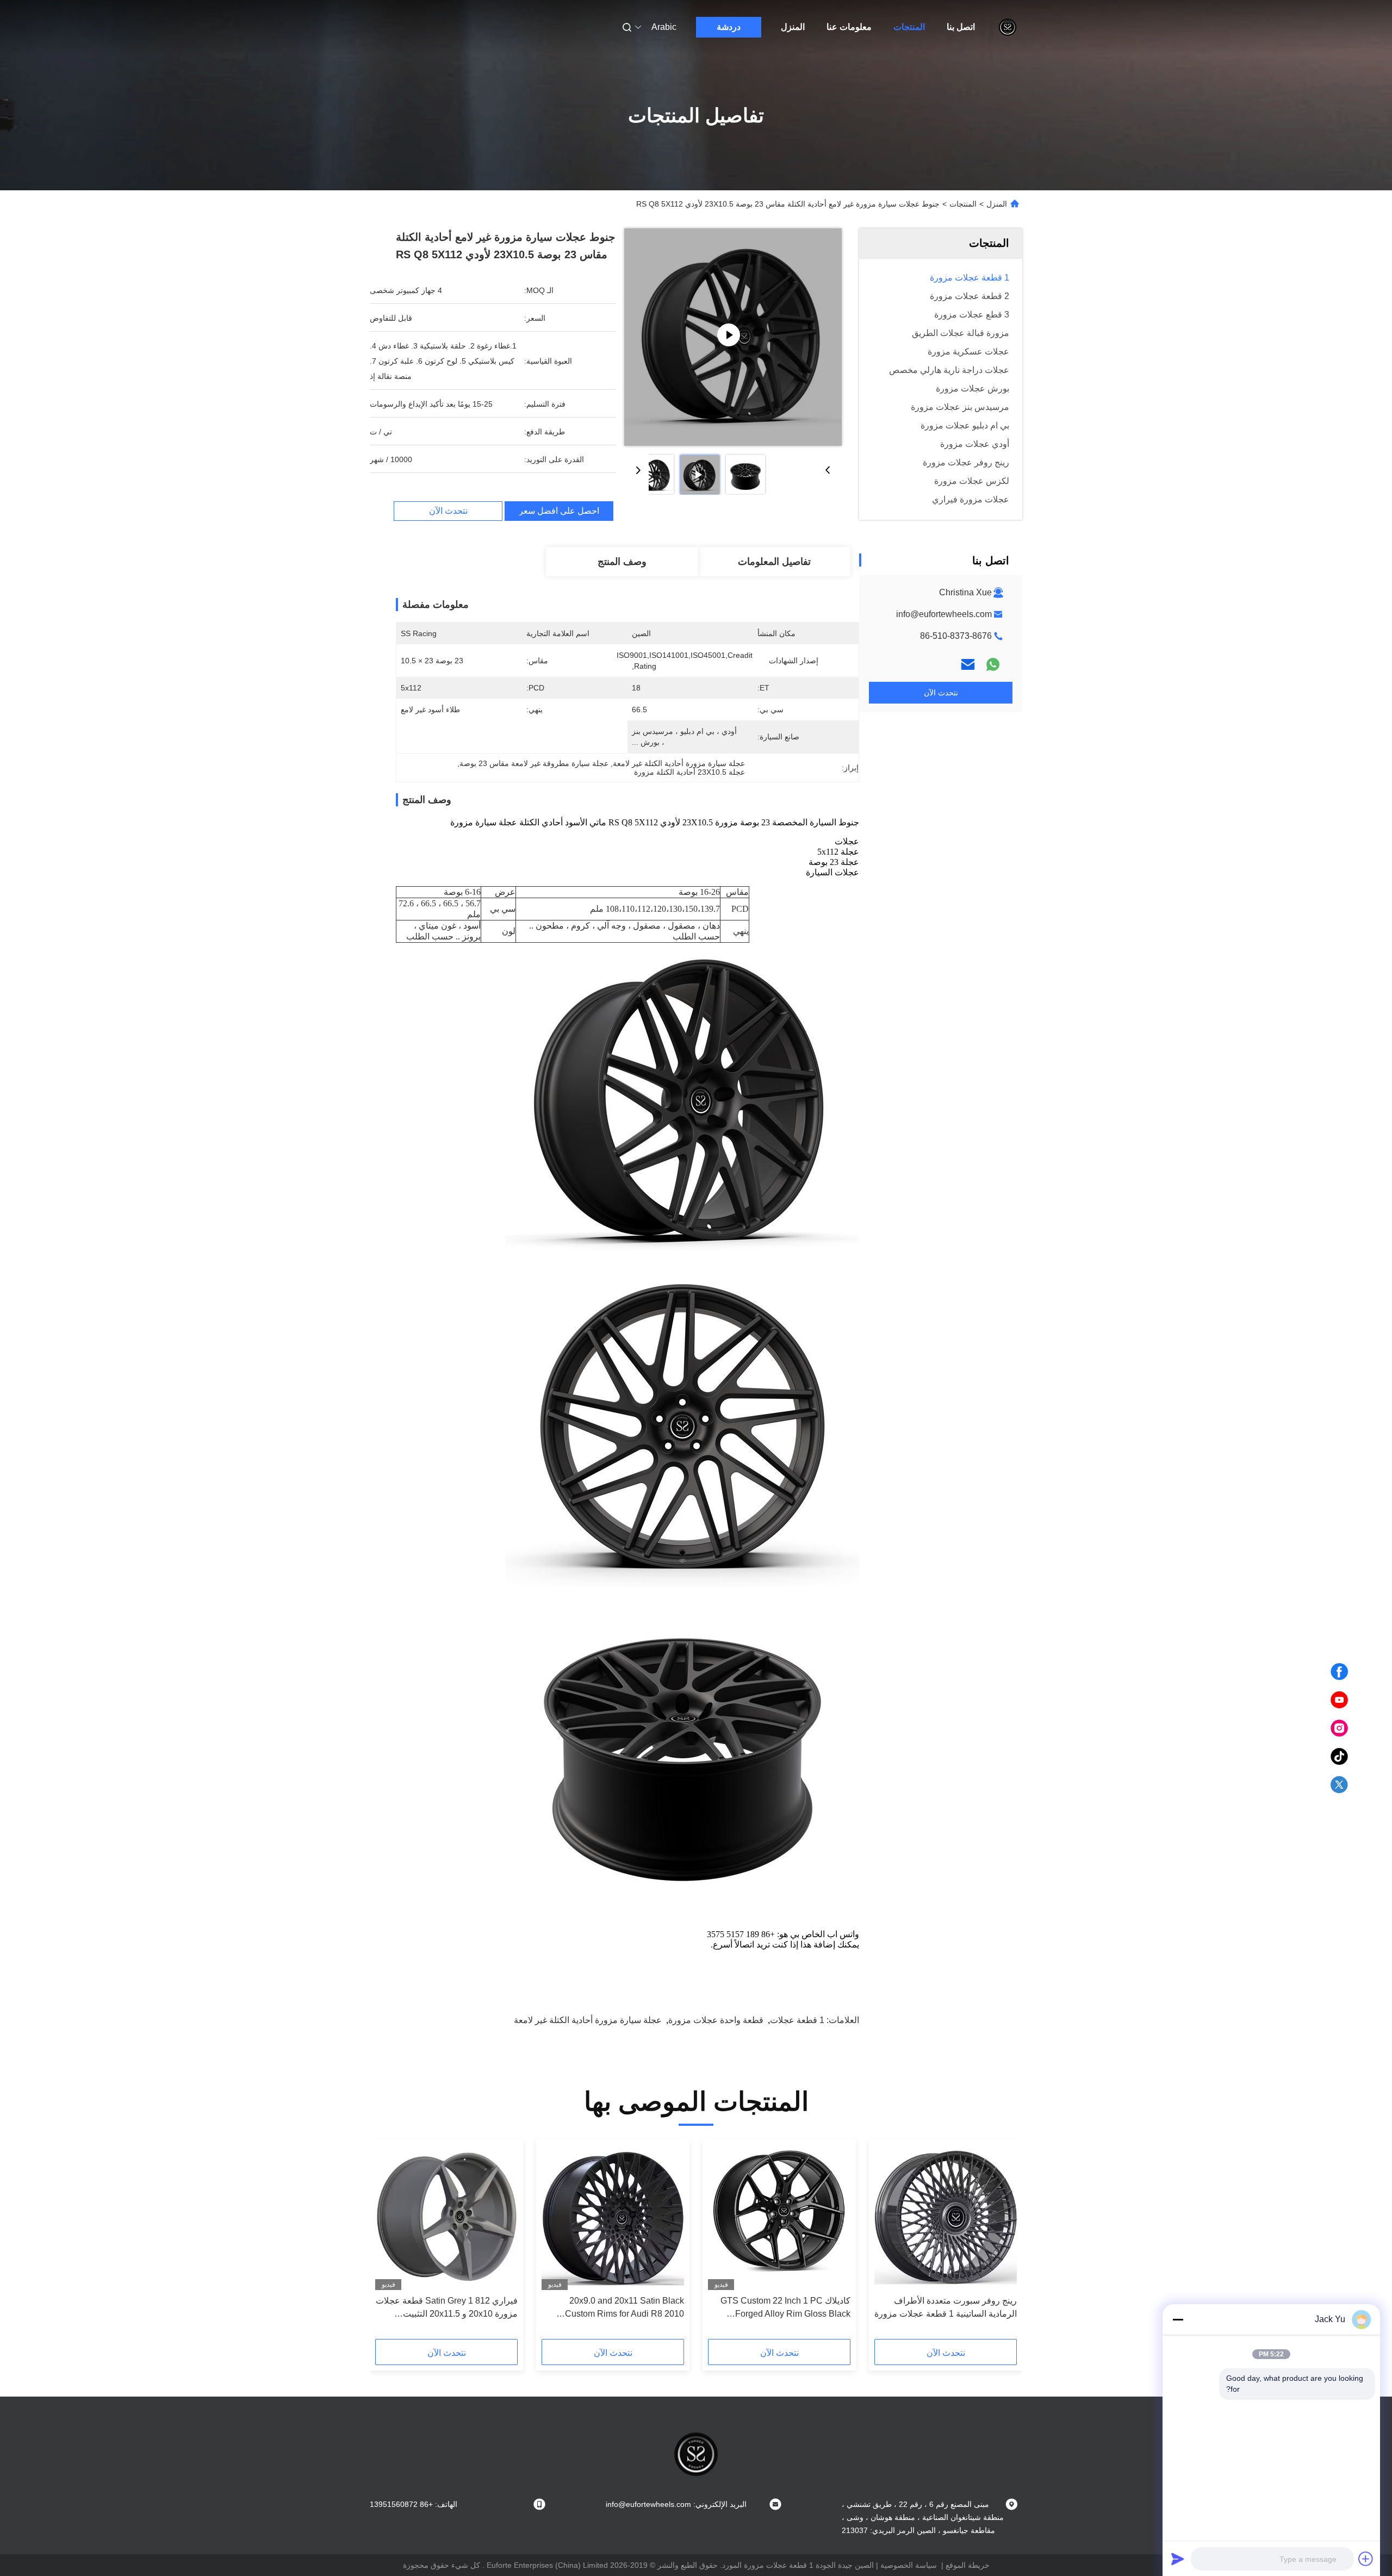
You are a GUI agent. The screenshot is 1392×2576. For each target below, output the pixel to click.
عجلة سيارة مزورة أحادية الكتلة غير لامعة (588, 2020)
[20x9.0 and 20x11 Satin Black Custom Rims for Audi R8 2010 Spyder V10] (613, 2217)
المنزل (793, 27)
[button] (1003, 2243)
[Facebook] (1339, 1672)
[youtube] (1339, 1700)
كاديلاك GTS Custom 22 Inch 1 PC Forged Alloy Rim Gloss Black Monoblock (785, 2308)
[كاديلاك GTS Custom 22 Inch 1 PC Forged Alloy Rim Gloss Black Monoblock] (779, 2217)
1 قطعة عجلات (797, 2020)
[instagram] (1339, 1728)
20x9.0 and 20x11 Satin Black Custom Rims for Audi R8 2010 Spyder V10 (624, 2308)
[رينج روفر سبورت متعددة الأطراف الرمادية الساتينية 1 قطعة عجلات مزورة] (946, 2217)
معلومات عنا (849, 27)
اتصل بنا (961, 27)
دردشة (729, 27)
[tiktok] (1339, 1757)
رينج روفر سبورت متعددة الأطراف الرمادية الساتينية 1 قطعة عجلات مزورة (946, 2307)
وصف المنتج (622, 562)
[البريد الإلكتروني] (968, 664)
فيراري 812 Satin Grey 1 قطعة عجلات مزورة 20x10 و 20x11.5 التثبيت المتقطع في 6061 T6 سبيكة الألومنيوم (447, 2308)
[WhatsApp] (993, 664)
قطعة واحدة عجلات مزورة (716, 2020)
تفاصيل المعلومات (774, 562)
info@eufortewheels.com (944, 614)
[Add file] (1366, 2559)
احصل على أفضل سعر (559, 511)
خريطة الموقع (968, 2565)
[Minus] (1178, 2319)
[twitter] (1339, 1785)
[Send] (1178, 2559)
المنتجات (909, 27)
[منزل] (1008, 27)
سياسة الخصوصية (909, 2565)
